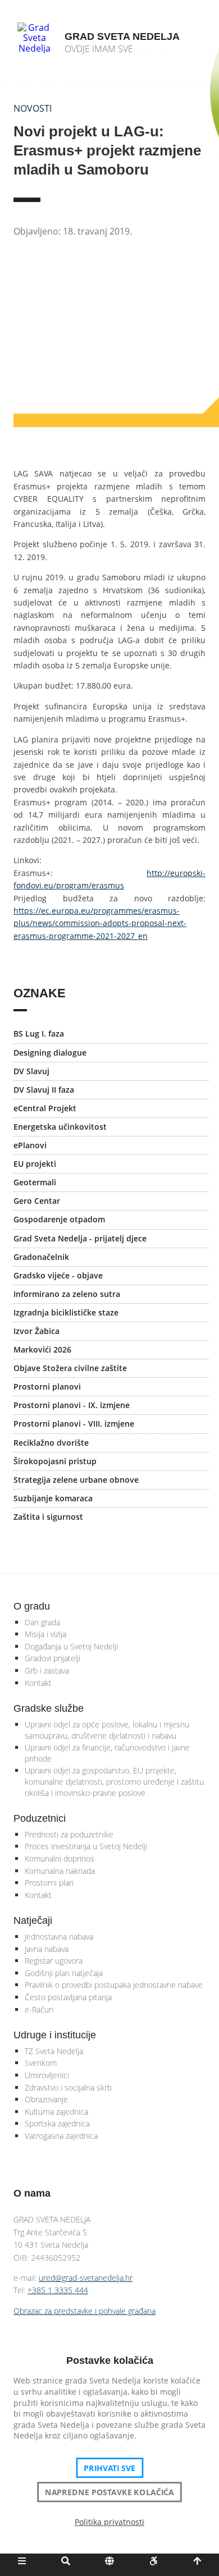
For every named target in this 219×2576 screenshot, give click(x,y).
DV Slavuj (31, 1071)
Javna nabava (47, 1949)
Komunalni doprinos (60, 1858)
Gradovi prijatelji (53, 1658)
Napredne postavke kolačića (109, 2492)
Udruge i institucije (55, 2035)
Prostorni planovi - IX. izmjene (72, 1405)
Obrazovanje (46, 2099)
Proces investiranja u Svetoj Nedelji (86, 1846)
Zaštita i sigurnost (48, 1517)
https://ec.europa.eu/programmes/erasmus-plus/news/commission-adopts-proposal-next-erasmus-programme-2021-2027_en (100, 923)
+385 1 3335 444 (58, 2290)
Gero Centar (37, 1201)
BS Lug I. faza (39, 1033)
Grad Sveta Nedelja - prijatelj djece (80, 1238)
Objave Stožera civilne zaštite (70, 1368)
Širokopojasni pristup (55, 1461)
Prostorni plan (49, 1883)
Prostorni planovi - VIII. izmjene (74, 1424)
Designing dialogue (50, 1053)
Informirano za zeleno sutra (67, 1294)
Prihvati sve (110, 2468)
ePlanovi (30, 1145)
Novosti (33, 108)
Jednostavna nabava (59, 1936)
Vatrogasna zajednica (61, 2136)
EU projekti (35, 1164)
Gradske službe (49, 1708)
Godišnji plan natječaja (64, 1973)
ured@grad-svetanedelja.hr (86, 2278)
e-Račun (39, 2009)
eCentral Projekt (45, 1108)
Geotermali (35, 1182)
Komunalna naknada (60, 1871)
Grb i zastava (47, 1670)
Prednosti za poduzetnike (69, 1834)
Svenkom (41, 2063)
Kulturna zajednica (56, 2112)
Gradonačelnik (41, 1257)
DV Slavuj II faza (44, 1090)
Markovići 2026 (42, 1349)
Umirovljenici (47, 2075)
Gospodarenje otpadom (59, 1219)
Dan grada (42, 1622)
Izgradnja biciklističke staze (66, 1312)
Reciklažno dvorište (51, 1443)
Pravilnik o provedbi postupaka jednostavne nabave (114, 1985)
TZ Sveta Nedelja (54, 2051)
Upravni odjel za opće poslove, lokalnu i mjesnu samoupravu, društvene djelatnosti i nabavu (107, 1730)
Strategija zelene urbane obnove (76, 1480)
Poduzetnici (40, 1818)
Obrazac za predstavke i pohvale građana (85, 2311)
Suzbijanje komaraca (53, 1498)
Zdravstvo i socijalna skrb (68, 2087)
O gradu (32, 1606)
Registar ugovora (54, 1961)
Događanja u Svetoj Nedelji (71, 1646)
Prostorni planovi (47, 1386)
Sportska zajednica (57, 2123)
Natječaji (33, 1920)
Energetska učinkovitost (60, 1127)
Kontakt (38, 1683)
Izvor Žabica (36, 1331)
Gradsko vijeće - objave (58, 1275)
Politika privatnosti (109, 2522)
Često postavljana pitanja (68, 1997)
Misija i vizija (45, 1634)
